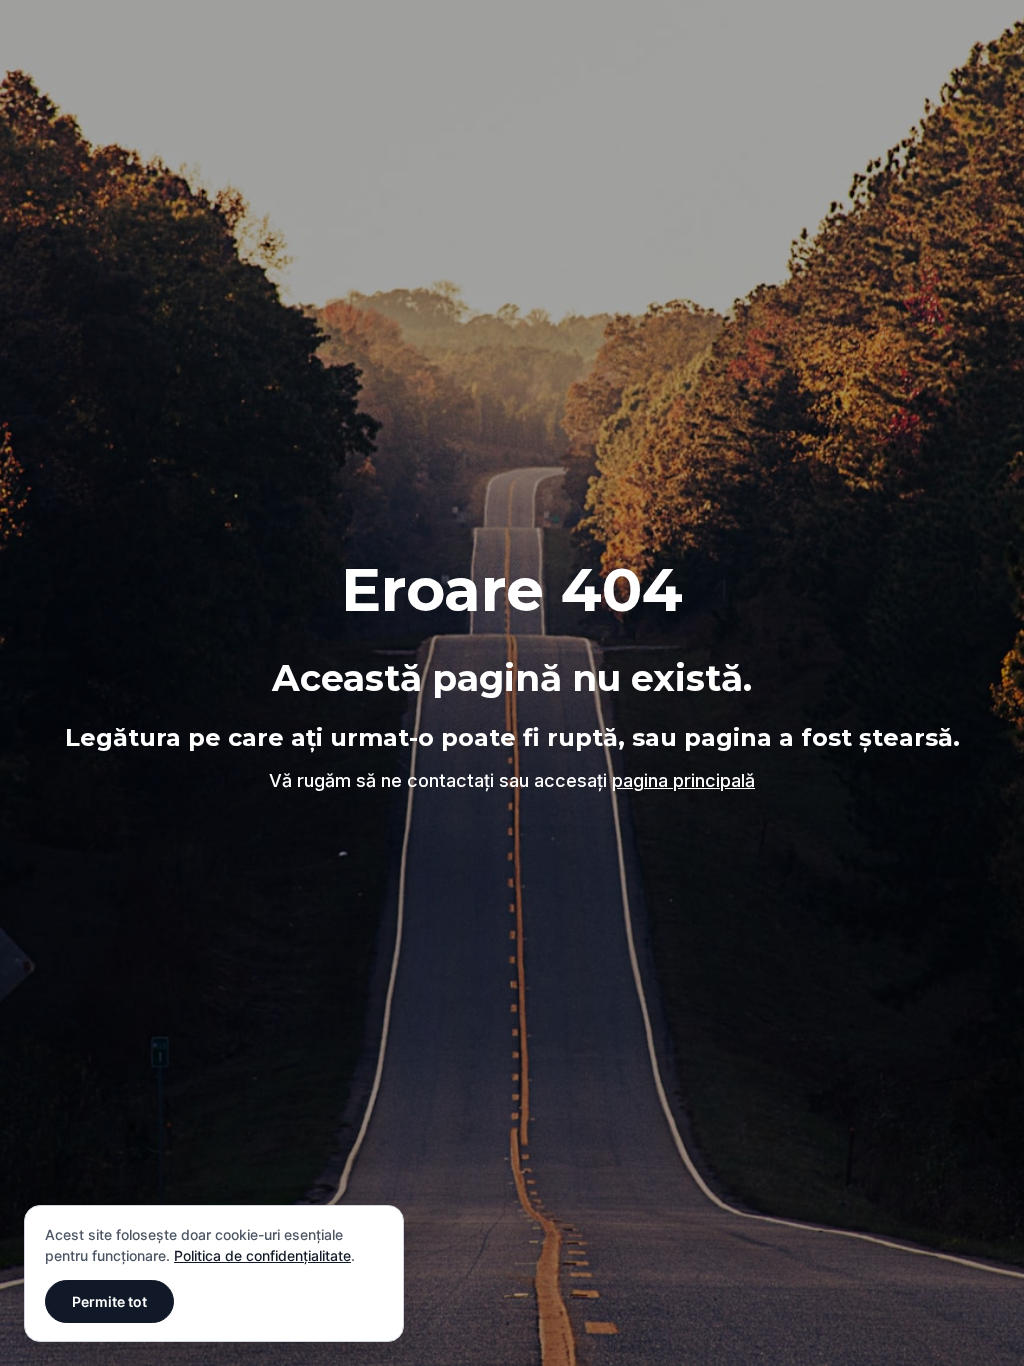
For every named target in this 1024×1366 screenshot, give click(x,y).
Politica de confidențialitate (262, 1255)
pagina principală (683, 780)
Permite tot (109, 1301)
